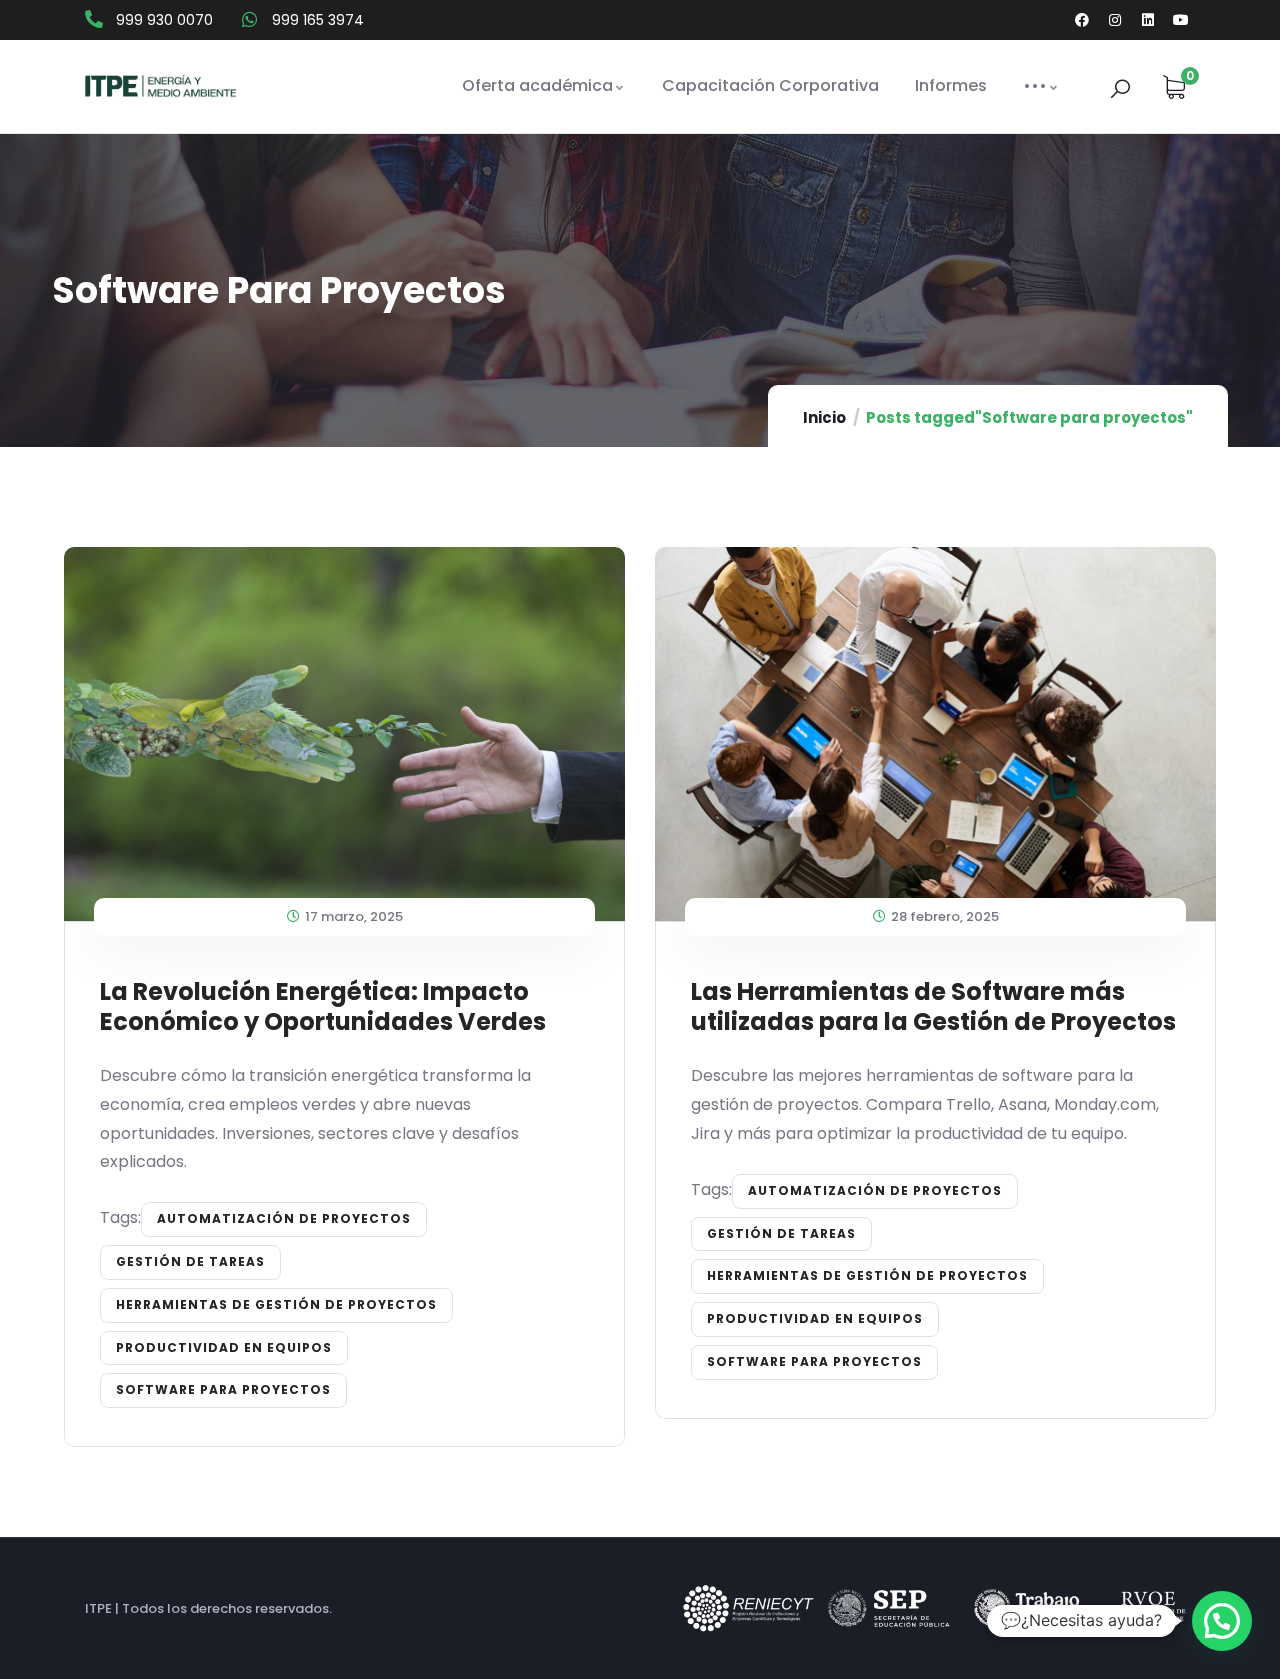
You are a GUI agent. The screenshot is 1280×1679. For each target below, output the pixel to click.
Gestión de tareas (190, 1261)
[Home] (160, 87)
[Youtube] (1181, 20)
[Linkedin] (1148, 20)
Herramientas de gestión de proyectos (276, 1304)
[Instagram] (1115, 20)
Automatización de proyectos (284, 1218)
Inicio (824, 417)
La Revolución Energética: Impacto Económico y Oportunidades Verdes (323, 1006)
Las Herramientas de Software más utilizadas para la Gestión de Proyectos (933, 1006)
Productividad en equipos (224, 1347)
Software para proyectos (223, 1389)
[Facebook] (1082, 20)
